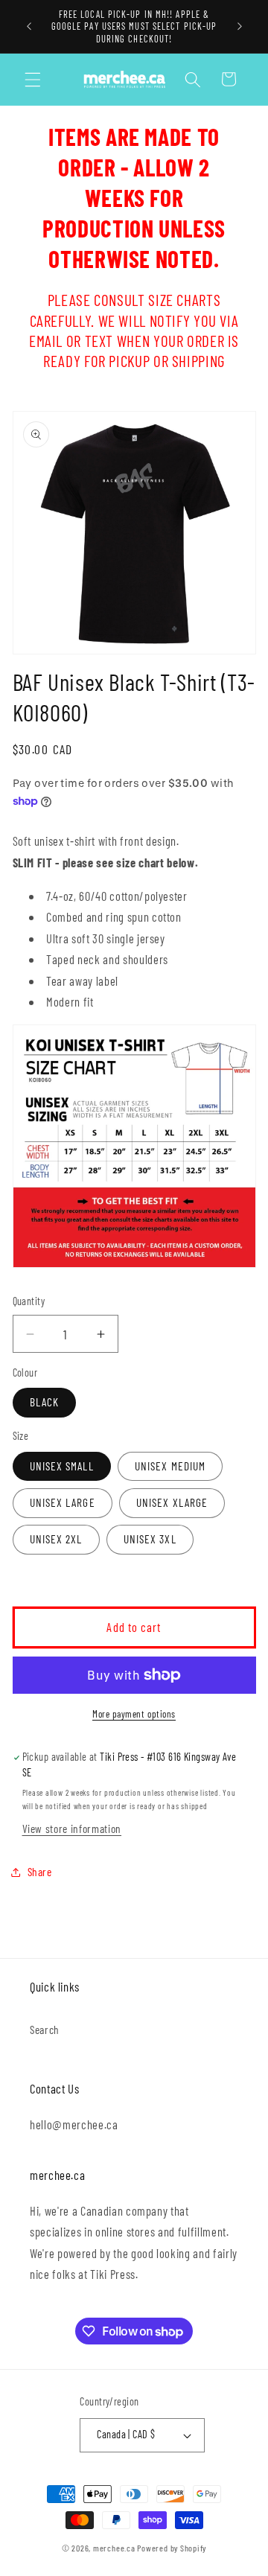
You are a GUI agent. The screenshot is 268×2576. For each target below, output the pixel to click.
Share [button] (40, 1872)
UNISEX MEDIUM (170, 1466)
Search (45, 2030)
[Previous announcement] (29, 27)
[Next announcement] (240, 27)
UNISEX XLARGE (172, 1502)
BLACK (45, 1402)
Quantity (29, 1301)
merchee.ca (114, 2548)
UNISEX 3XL (150, 1539)
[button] (33, 79)
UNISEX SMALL (62, 1466)
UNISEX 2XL (56, 1539)
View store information (72, 1829)
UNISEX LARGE (63, 1502)
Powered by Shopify (172, 2548)
